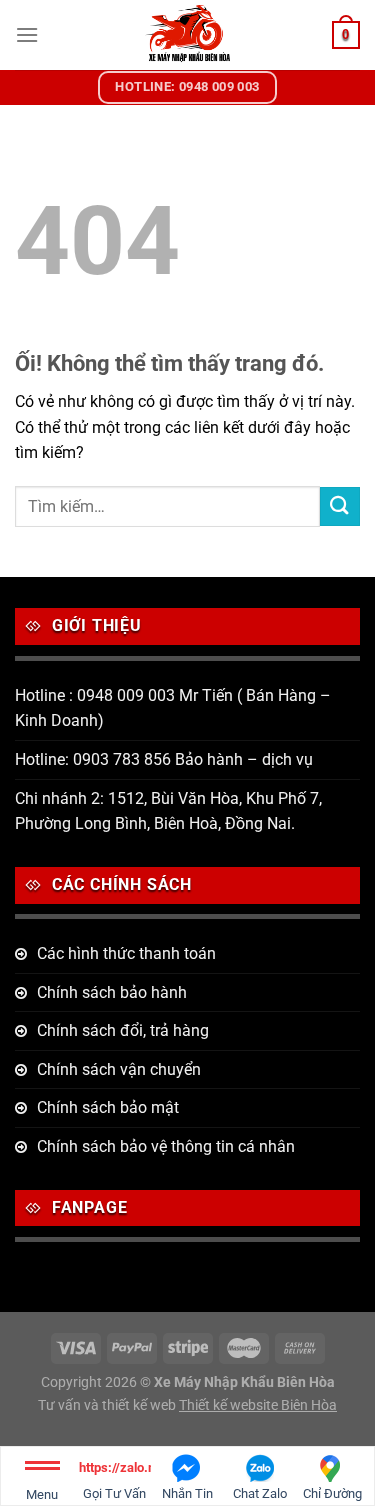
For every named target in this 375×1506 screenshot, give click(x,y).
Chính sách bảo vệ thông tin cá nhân (166, 1146)
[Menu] (27, 34)
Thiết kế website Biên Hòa (258, 1405)
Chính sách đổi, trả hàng (123, 1030)
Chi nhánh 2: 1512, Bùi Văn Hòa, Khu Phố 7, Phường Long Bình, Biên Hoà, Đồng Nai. (168, 811)
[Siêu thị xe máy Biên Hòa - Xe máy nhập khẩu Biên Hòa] (187, 35)
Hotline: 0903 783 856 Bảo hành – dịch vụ (164, 759)
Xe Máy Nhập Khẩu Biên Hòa (244, 1382)
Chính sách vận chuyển (119, 1069)
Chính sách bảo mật (108, 1107)
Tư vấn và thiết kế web (108, 1405)
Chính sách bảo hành (112, 992)
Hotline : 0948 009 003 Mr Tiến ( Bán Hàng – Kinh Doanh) (173, 708)
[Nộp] (340, 506)
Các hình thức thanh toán (126, 953)
